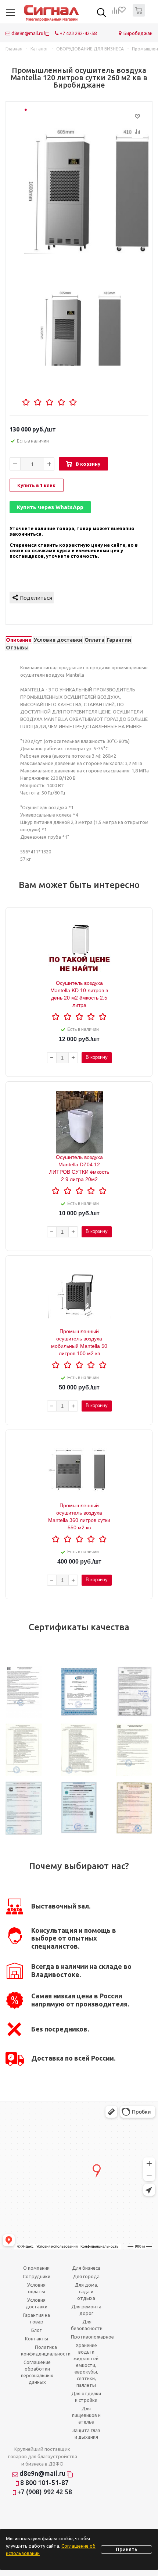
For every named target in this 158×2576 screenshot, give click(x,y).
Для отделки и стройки (86, 2397)
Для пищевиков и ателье (86, 2415)
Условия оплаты (36, 2288)
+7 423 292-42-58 (78, 33)
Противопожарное (92, 2337)
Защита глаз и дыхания (86, 2434)
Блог (36, 2330)
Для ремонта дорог (86, 2310)
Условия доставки (37, 2303)
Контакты (37, 2339)
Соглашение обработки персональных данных (37, 2372)
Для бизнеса (86, 2268)
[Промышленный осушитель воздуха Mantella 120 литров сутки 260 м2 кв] (86, 183)
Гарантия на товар (37, 2318)
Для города (86, 2276)
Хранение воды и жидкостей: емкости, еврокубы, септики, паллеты (86, 2365)
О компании (36, 2268)
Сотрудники (37, 2276)
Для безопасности (87, 2325)
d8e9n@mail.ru (27, 33)
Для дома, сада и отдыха (86, 2291)
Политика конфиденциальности (46, 2350)
